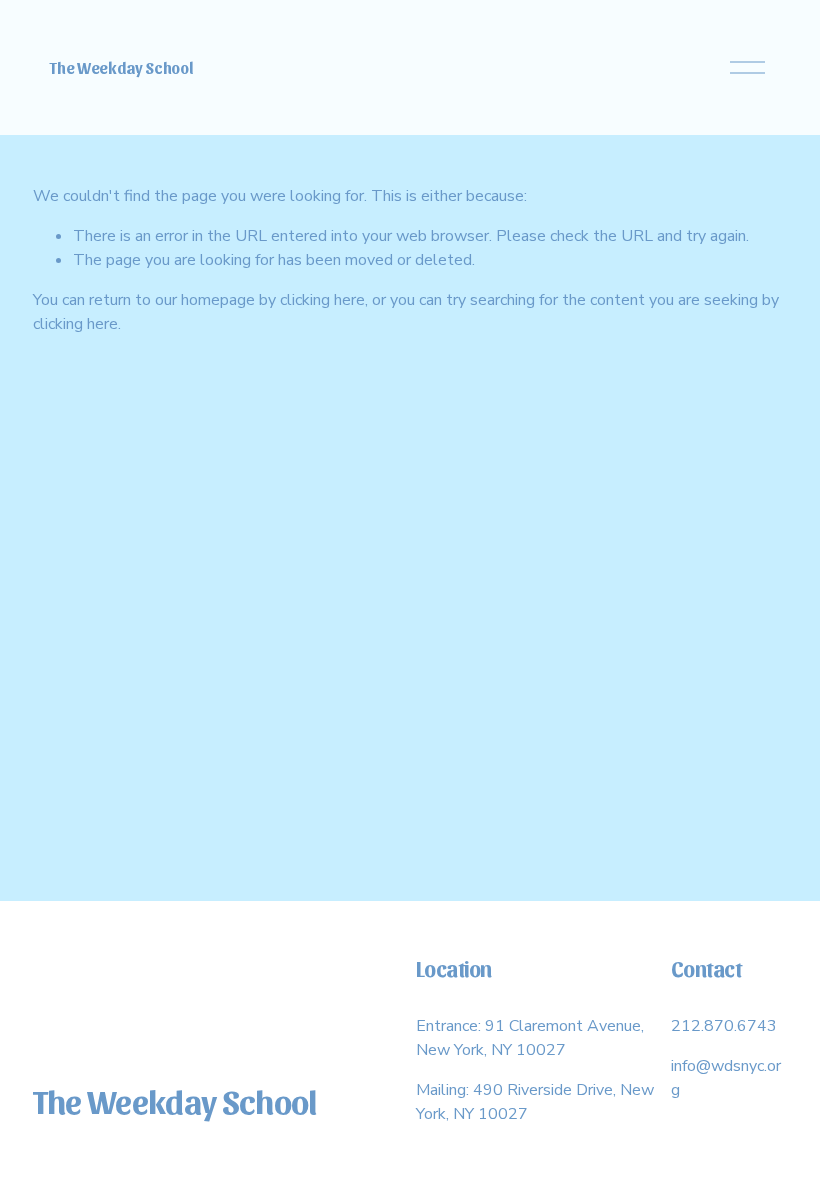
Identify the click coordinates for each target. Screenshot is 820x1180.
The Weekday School (121, 67)
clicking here (322, 300)
